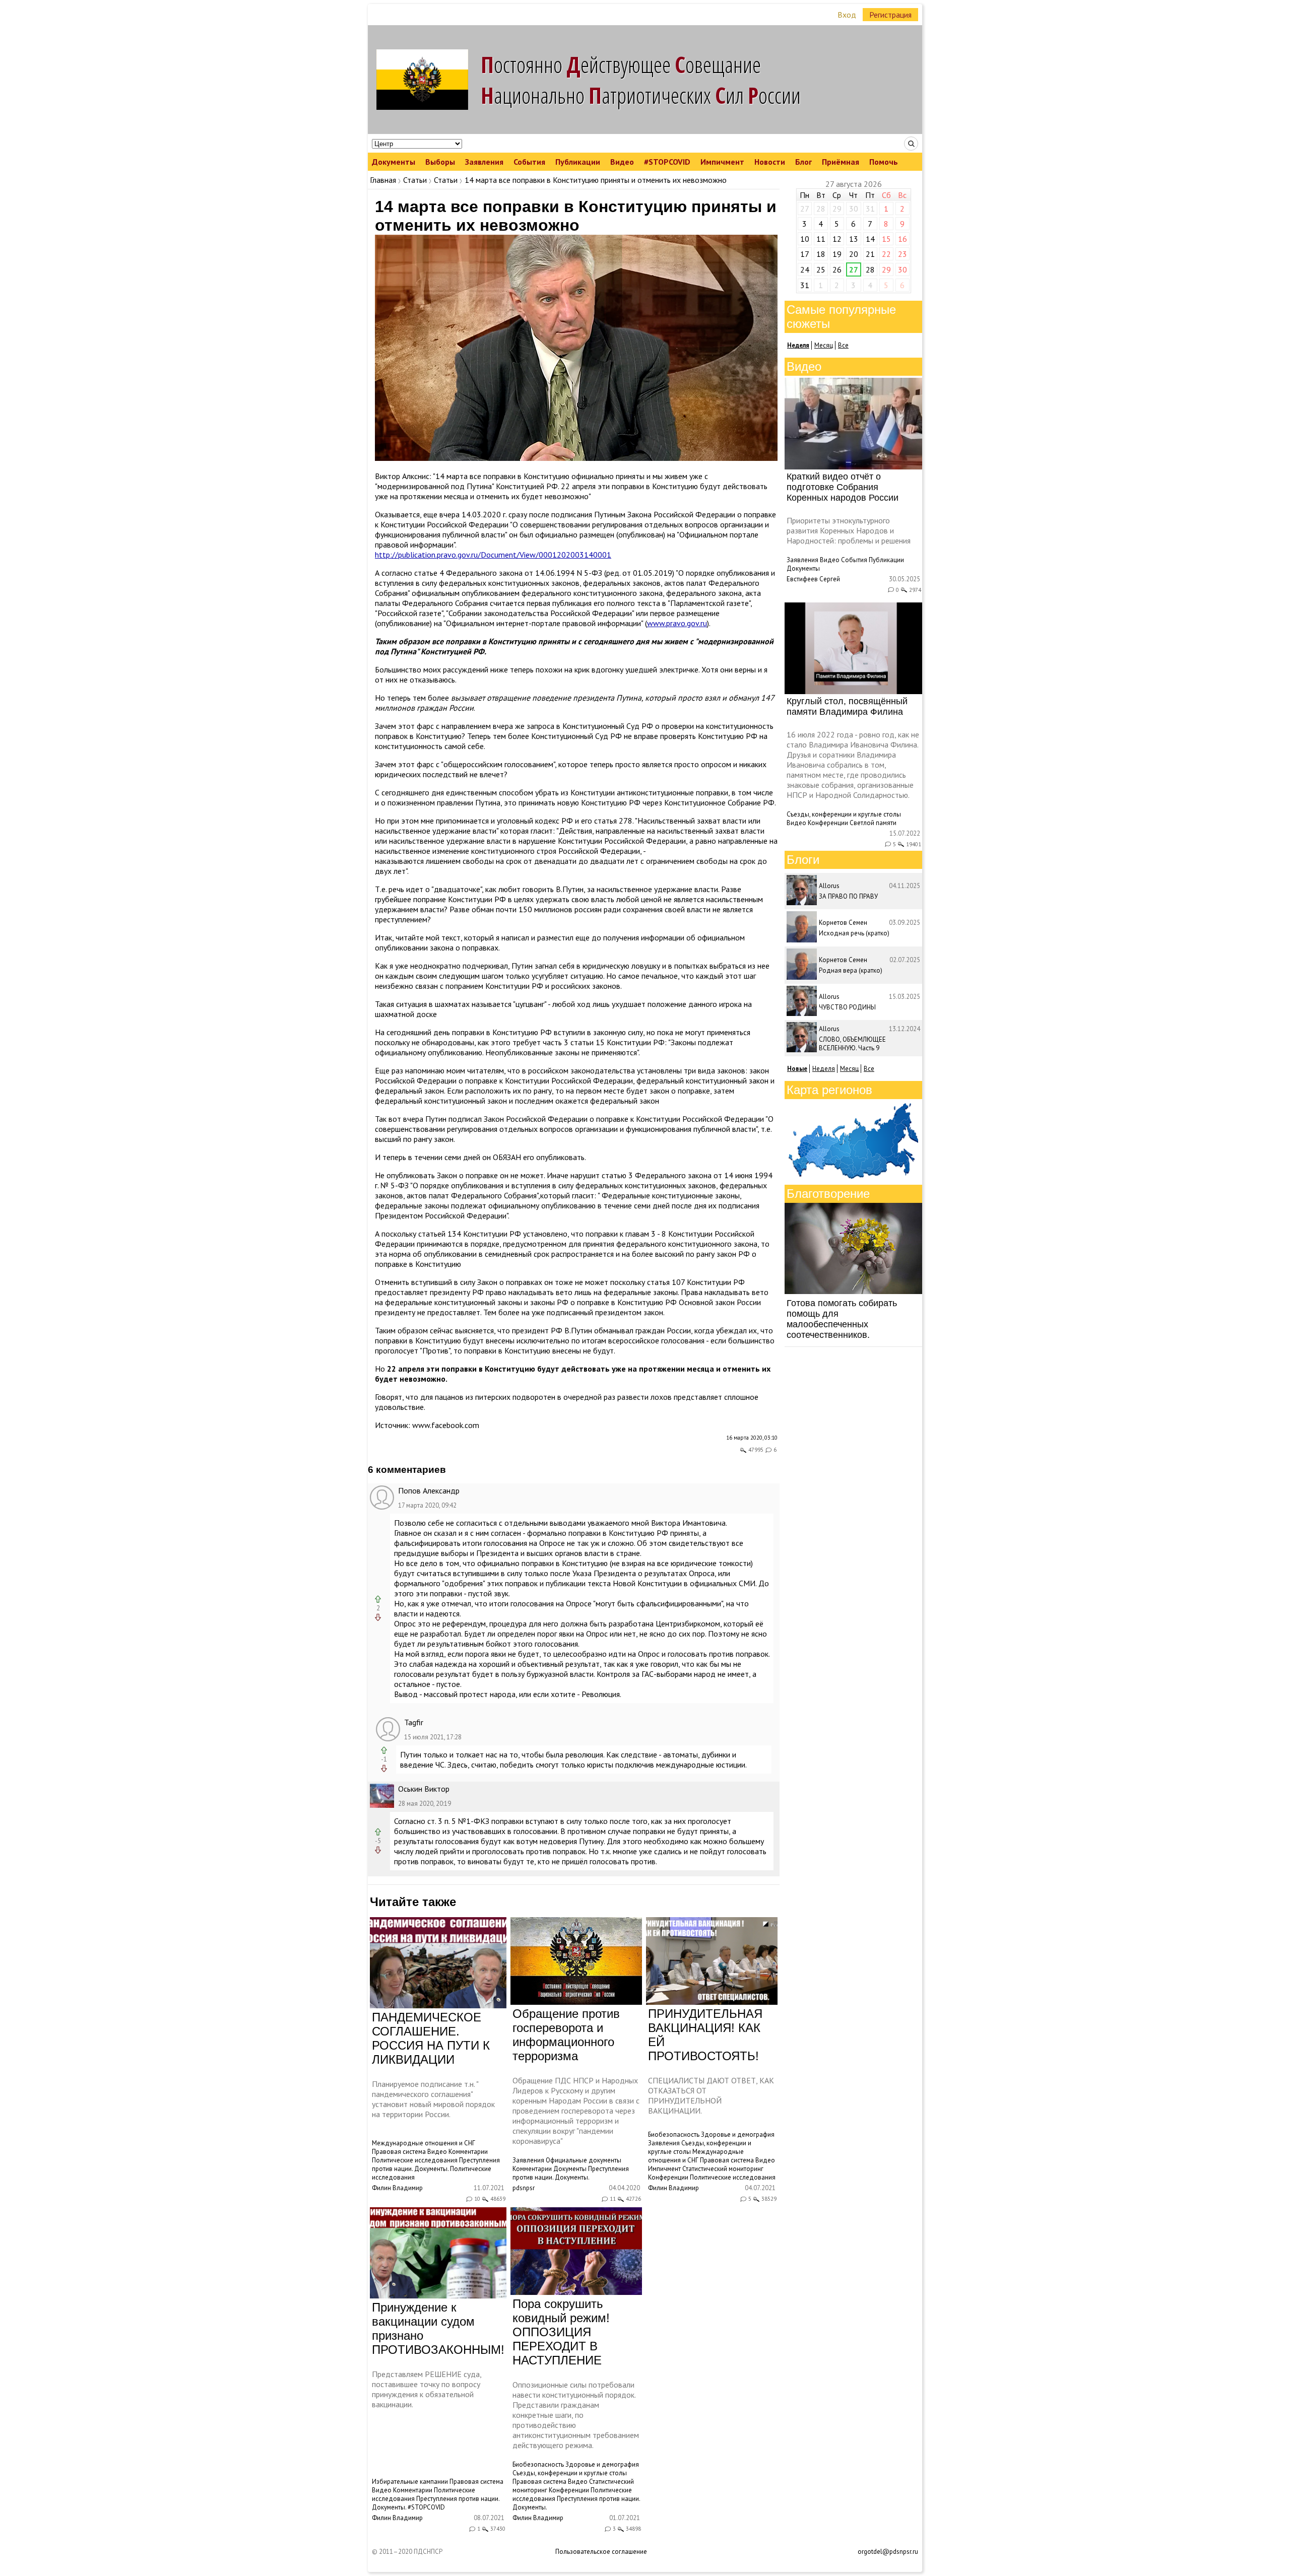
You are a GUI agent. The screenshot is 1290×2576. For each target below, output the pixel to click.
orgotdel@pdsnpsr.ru (888, 2552)
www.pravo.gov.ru (677, 623)
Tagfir (414, 1722)
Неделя (824, 1069)
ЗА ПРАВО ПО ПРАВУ (848, 896)
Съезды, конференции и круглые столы (570, 2473)
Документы (394, 162)
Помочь (884, 162)
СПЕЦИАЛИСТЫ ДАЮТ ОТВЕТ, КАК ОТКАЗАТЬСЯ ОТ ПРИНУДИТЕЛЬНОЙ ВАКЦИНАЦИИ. (711, 2095)
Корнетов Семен (843, 923)
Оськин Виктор (424, 1789)
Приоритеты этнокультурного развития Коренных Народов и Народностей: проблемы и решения (849, 530)
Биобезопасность (674, 2134)
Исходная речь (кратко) (854, 933)
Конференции (668, 2177)
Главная (383, 180)
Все (843, 345)
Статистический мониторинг (723, 2169)
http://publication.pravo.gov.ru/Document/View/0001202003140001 (493, 555)
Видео (622, 162)
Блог (803, 162)
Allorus (829, 886)
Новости (770, 162)
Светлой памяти (873, 823)
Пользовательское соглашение (601, 2552)
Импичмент (722, 162)
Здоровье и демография (738, 2134)
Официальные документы (584, 2160)
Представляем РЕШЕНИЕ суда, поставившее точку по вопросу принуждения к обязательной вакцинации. (427, 2389)
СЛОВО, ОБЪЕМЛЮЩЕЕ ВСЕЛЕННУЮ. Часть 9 (852, 1044)
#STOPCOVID (667, 162)
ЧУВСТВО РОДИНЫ (847, 1007)
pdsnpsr (524, 2188)
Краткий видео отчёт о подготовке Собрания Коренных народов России (843, 487)
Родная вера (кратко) (851, 970)
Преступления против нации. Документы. (436, 2164)
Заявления (484, 162)
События (529, 162)
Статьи (415, 180)
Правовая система (399, 2152)
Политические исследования (415, 2160)
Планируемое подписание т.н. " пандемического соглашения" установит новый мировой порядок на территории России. (433, 2099)
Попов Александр (429, 1490)
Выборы (440, 162)
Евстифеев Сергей (813, 579)
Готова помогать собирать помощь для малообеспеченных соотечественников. (842, 1319)
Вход (847, 15)
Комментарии (468, 2152)
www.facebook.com (446, 1425)
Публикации (578, 162)
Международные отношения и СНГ (424, 2143)
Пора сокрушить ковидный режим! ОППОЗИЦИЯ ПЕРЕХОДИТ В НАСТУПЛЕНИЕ (561, 2332)
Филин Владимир (397, 2188)
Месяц (824, 345)
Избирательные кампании (410, 2482)
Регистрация (890, 15)
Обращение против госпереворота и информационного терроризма (566, 2035)
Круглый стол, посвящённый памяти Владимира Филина (847, 706)
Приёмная (841, 162)
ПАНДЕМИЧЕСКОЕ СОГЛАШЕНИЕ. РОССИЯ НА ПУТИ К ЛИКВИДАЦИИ (431, 2038)
